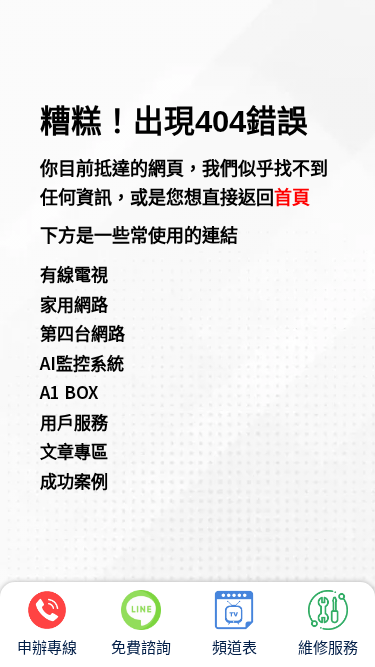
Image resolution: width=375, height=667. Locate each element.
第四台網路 (82, 332)
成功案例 (74, 480)
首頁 (292, 196)
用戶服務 (74, 421)
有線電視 (74, 273)
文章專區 (74, 450)
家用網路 (74, 303)
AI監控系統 (82, 362)
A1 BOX (69, 391)
